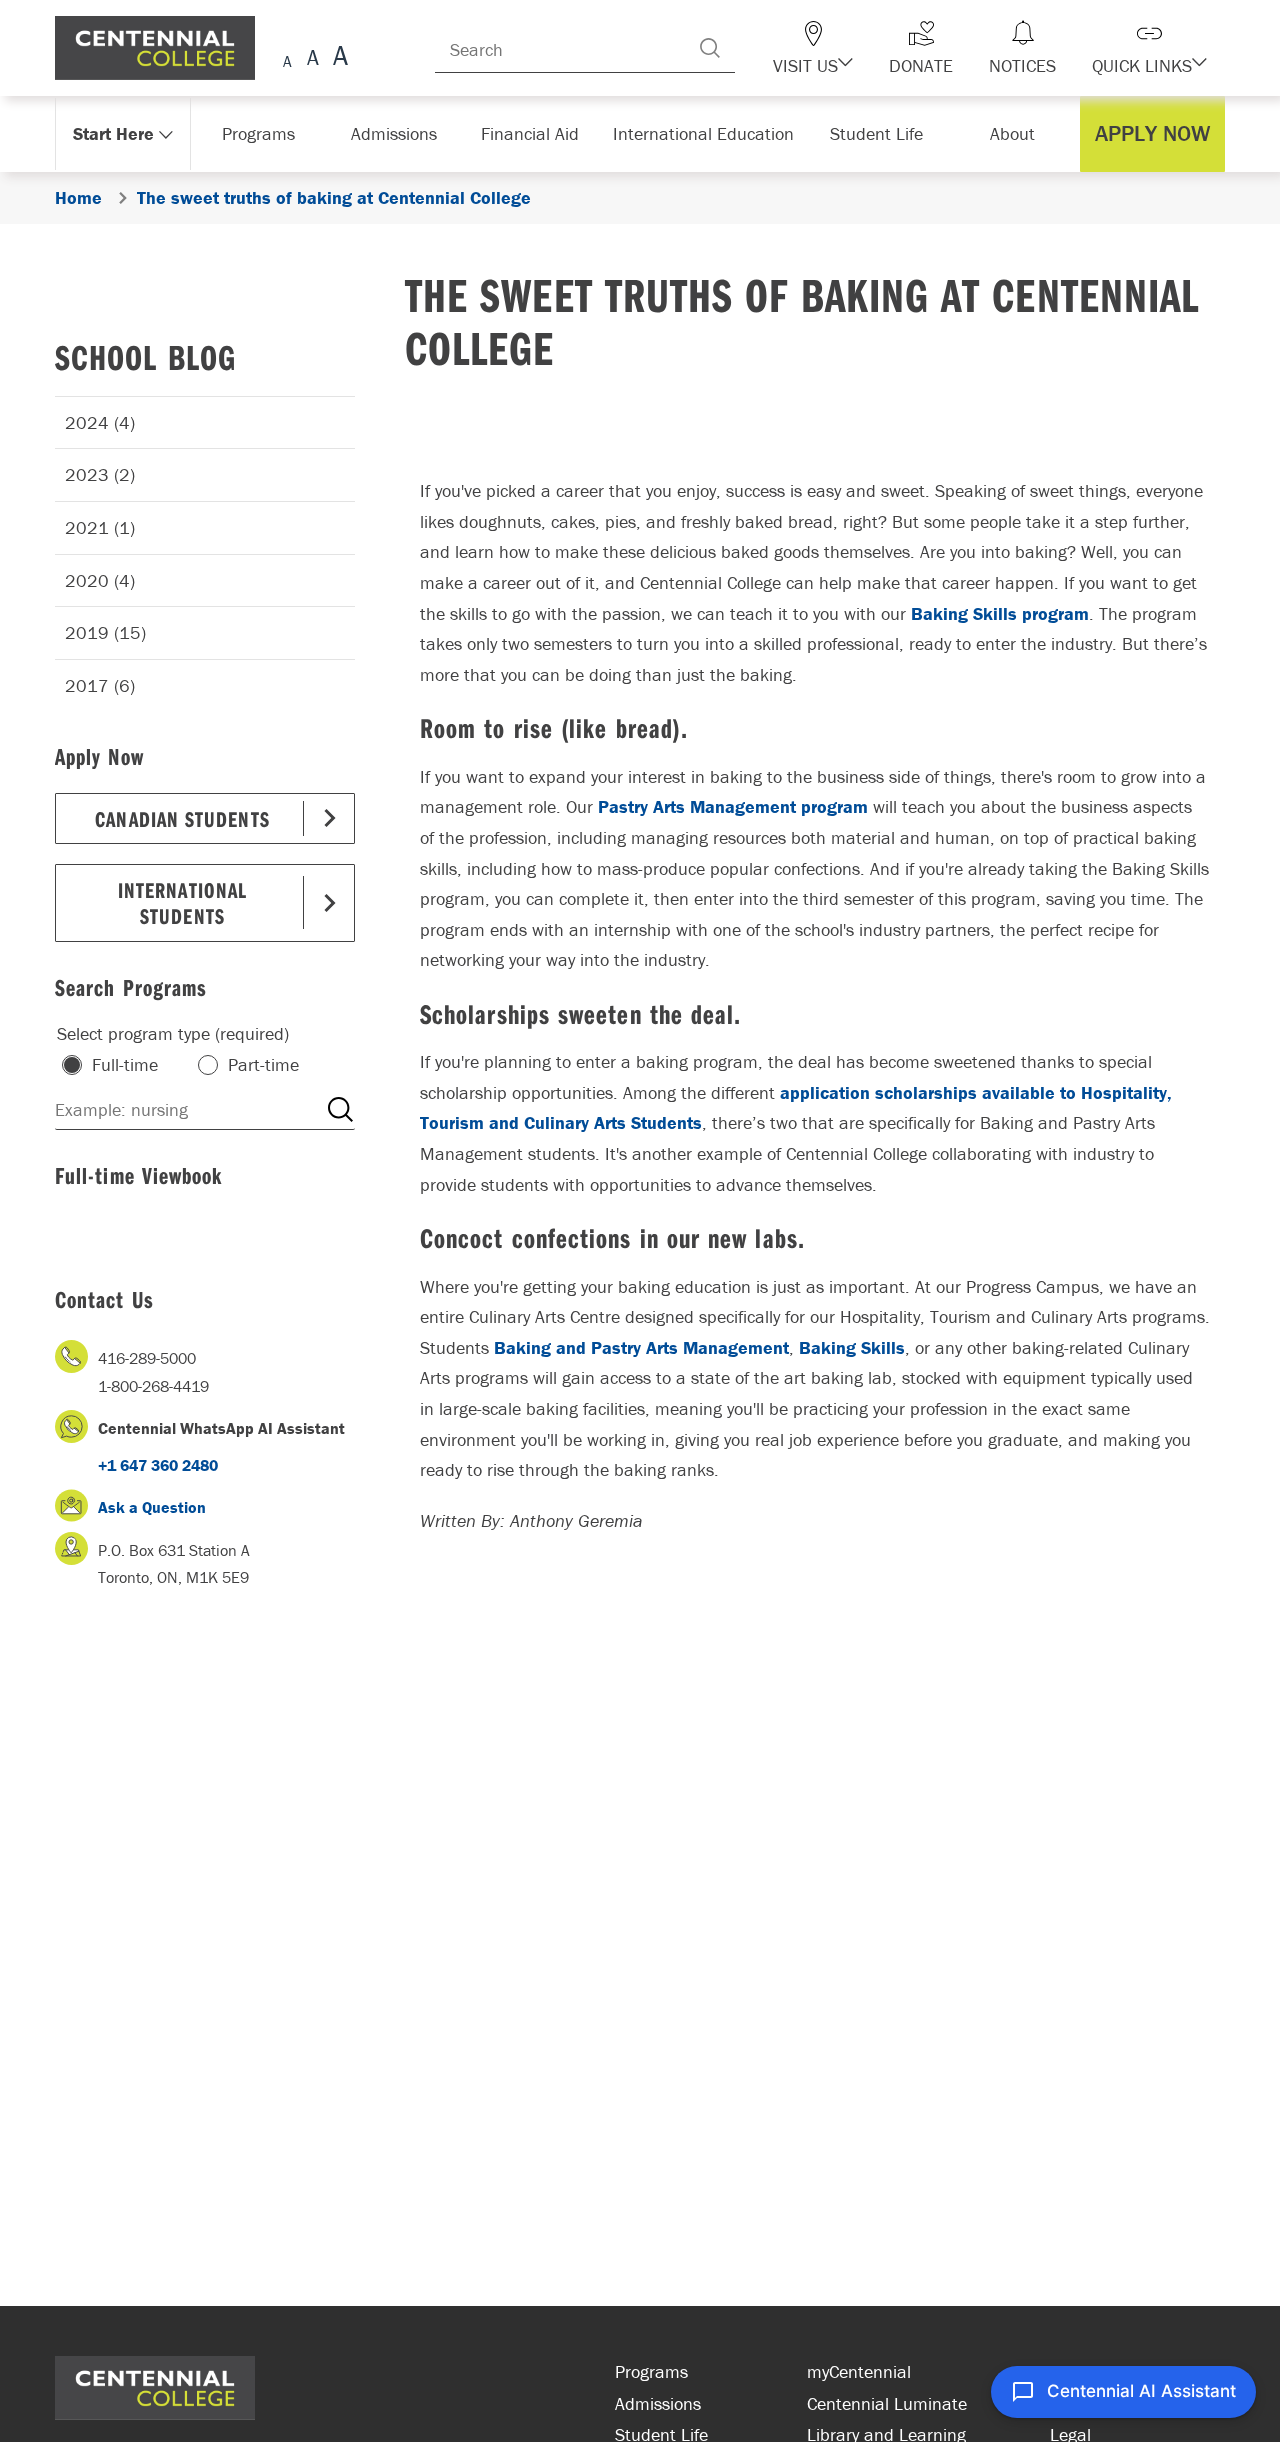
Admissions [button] (401, 133)
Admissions (658, 2403)
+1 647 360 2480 (158, 1465)
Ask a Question (152, 1507)
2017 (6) (100, 685)
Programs (651, 2371)
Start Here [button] (114, 133)
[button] (848, 48)
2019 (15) (105, 632)
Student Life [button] (878, 133)
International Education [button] (709, 133)
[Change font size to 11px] (337, 58)
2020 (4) (100, 580)
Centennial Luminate (887, 2403)
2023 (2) (100, 474)
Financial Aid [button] (540, 133)
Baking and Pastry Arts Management (641, 1347)
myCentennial (859, 2371)
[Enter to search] (750, 48)
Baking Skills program (1000, 613)
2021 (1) (100, 527)
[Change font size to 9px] (287, 58)
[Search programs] (340, 1110)
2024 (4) (100, 422)
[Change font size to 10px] (312, 58)
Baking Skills (852, 1347)
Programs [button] (262, 133)
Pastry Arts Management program (733, 806)
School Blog (145, 356)
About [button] (1017, 133)
